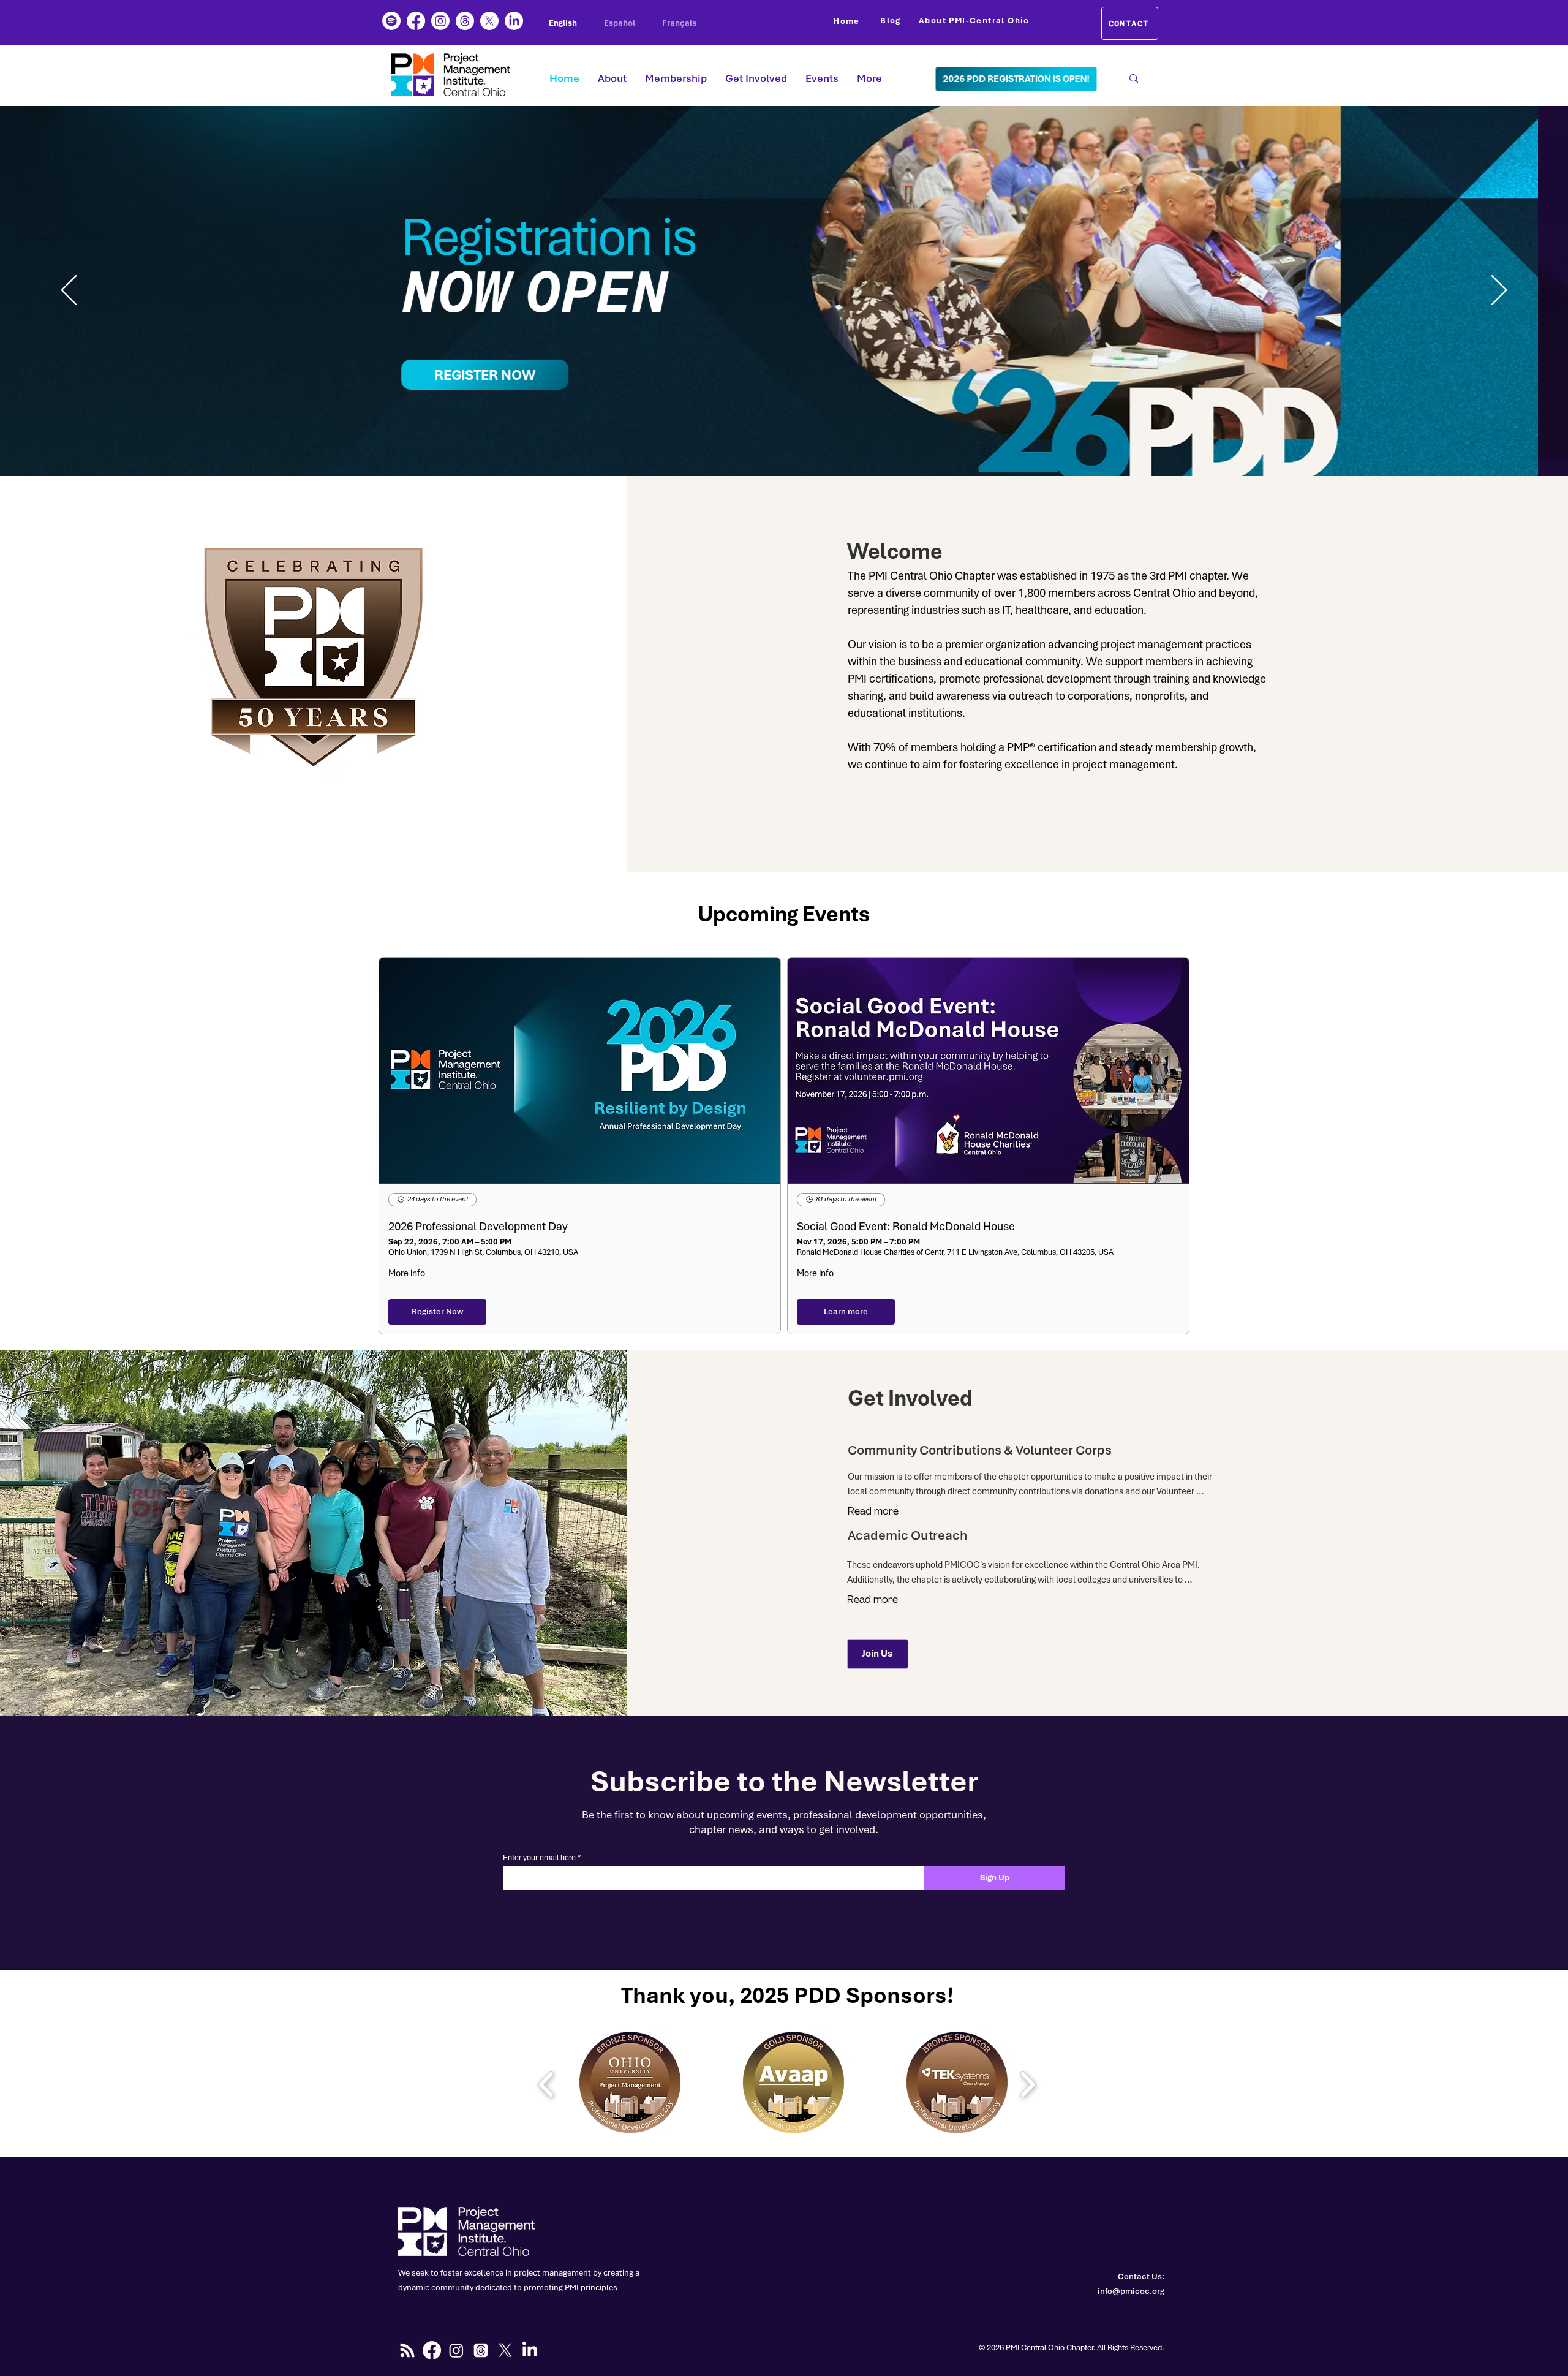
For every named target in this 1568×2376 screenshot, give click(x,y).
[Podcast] (391, 21)
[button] (630, 2084)
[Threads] (465, 21)
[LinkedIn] (514, 21)
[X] (489, 21)
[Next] (1499, 291)
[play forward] (1027, 2084)
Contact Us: (1141, 2276)
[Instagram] (440, 21)
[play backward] (547, 2084)
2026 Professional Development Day (478, 1227)
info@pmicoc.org (1131, 2291)
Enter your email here (539, 1858)
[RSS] (407, 2350)
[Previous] (69, 291)
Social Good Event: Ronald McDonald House (906, 1227)
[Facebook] (416, 21)
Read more (873, 1512)
